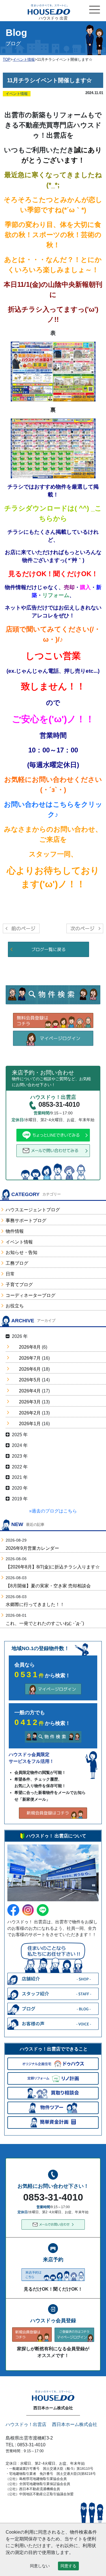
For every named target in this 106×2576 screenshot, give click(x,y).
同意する (68, 2566)
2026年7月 (30, 1358)
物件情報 (15, 1231)
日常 (10, 1274)
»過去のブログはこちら (53, 1511)
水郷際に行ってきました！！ (35, 1604)
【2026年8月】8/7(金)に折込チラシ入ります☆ (53, 1567)
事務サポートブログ (26, 1220)
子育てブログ (19, 1285)
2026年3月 (30, 1402)
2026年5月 (30, 1380)
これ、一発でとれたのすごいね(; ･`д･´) (45, 1623)
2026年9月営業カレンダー (32, 1548)
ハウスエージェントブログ (33, 1210)
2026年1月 (30, 1424)
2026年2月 (30, 1413)
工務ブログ (17, 1263)
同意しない (40, 2566)
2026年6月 (30, 1369)
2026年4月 (30, 1391)
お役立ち (15, 1306)
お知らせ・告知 (21, 1252)
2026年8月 (30, 1347)
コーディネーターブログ (31, 1295)
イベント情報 (19, 1242)
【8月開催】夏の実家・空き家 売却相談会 (48, 1586)
